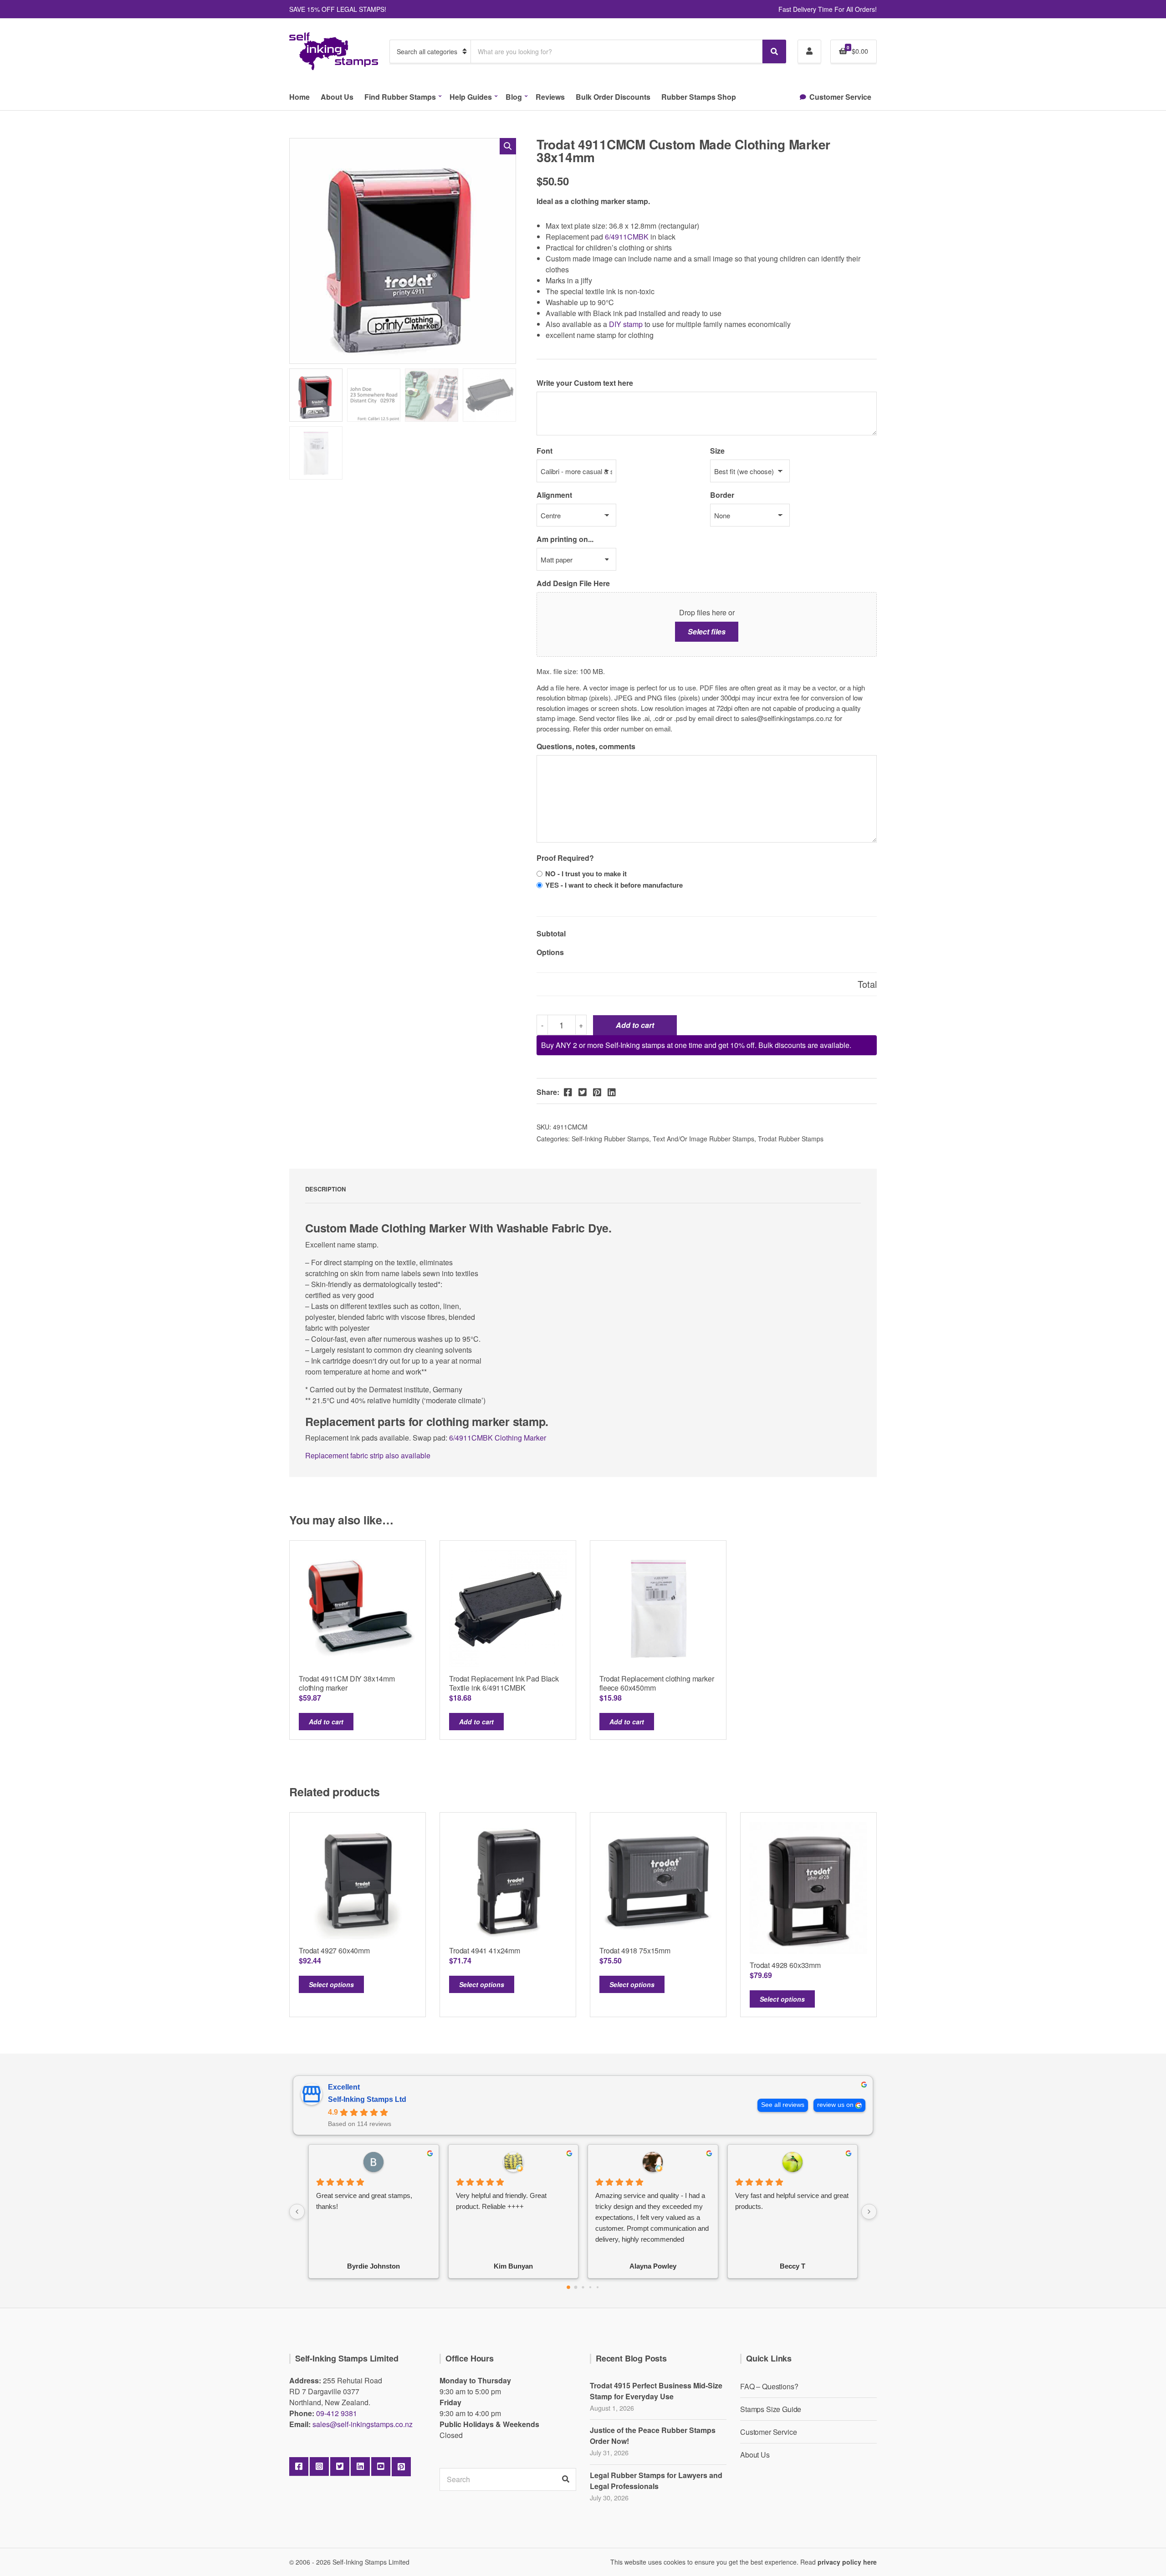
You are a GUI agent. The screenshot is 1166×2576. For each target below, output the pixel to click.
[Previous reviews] (297, 2212)
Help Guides (471, 97)
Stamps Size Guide (771, 2409)
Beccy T (793, 2266)
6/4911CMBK (626, 237)
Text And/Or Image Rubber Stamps (703, 1139)
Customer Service (840, 97)
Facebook (299, 2467)
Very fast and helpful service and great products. (792, 2201)
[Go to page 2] (583, 2287)
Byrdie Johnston (373, 2266)
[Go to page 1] (576, 2287)
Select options (331, 1984)
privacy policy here (847, 2562)
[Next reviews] (869, 2212)
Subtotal (551, 933)
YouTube (381, 2467)
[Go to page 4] (598, 2287)
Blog (514, 97)
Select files (707, 631)
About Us (337, 97)
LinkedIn (360, 2467)
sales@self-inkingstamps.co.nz (363, 2424)
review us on (835, 2105)
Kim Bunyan (513, 2266)
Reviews (550, 97)
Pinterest (401, 2467)
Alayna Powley (653, 2266)
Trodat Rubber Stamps (791, 1139)
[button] (508, 146)
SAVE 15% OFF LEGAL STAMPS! (338, 9)
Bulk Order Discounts (613, 97)
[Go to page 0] (568, 2287)
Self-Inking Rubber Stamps (610, 1139)
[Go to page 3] (590, 2287)
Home (299, 97)
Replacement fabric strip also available (369, 1455)
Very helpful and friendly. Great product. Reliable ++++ (501, 2201)
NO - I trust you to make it (586, 874)
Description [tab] (325, 1189)
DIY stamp (626, 324)
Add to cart (635, 1025)
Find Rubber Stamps (400, 97)
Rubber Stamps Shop (699, 97)
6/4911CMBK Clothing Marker (498, 1438)
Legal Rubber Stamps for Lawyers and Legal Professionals (656, 2481)
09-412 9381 (337, 2413)
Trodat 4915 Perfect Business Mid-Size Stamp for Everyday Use (656, 2391)
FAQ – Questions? (769, 2386)
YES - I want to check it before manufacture (614, 885)
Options (550, 952)
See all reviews (783, 2105)
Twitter (340, 2467)
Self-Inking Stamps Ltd (367, 2099)
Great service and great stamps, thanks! (364, 2201)
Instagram (319, 2467)
